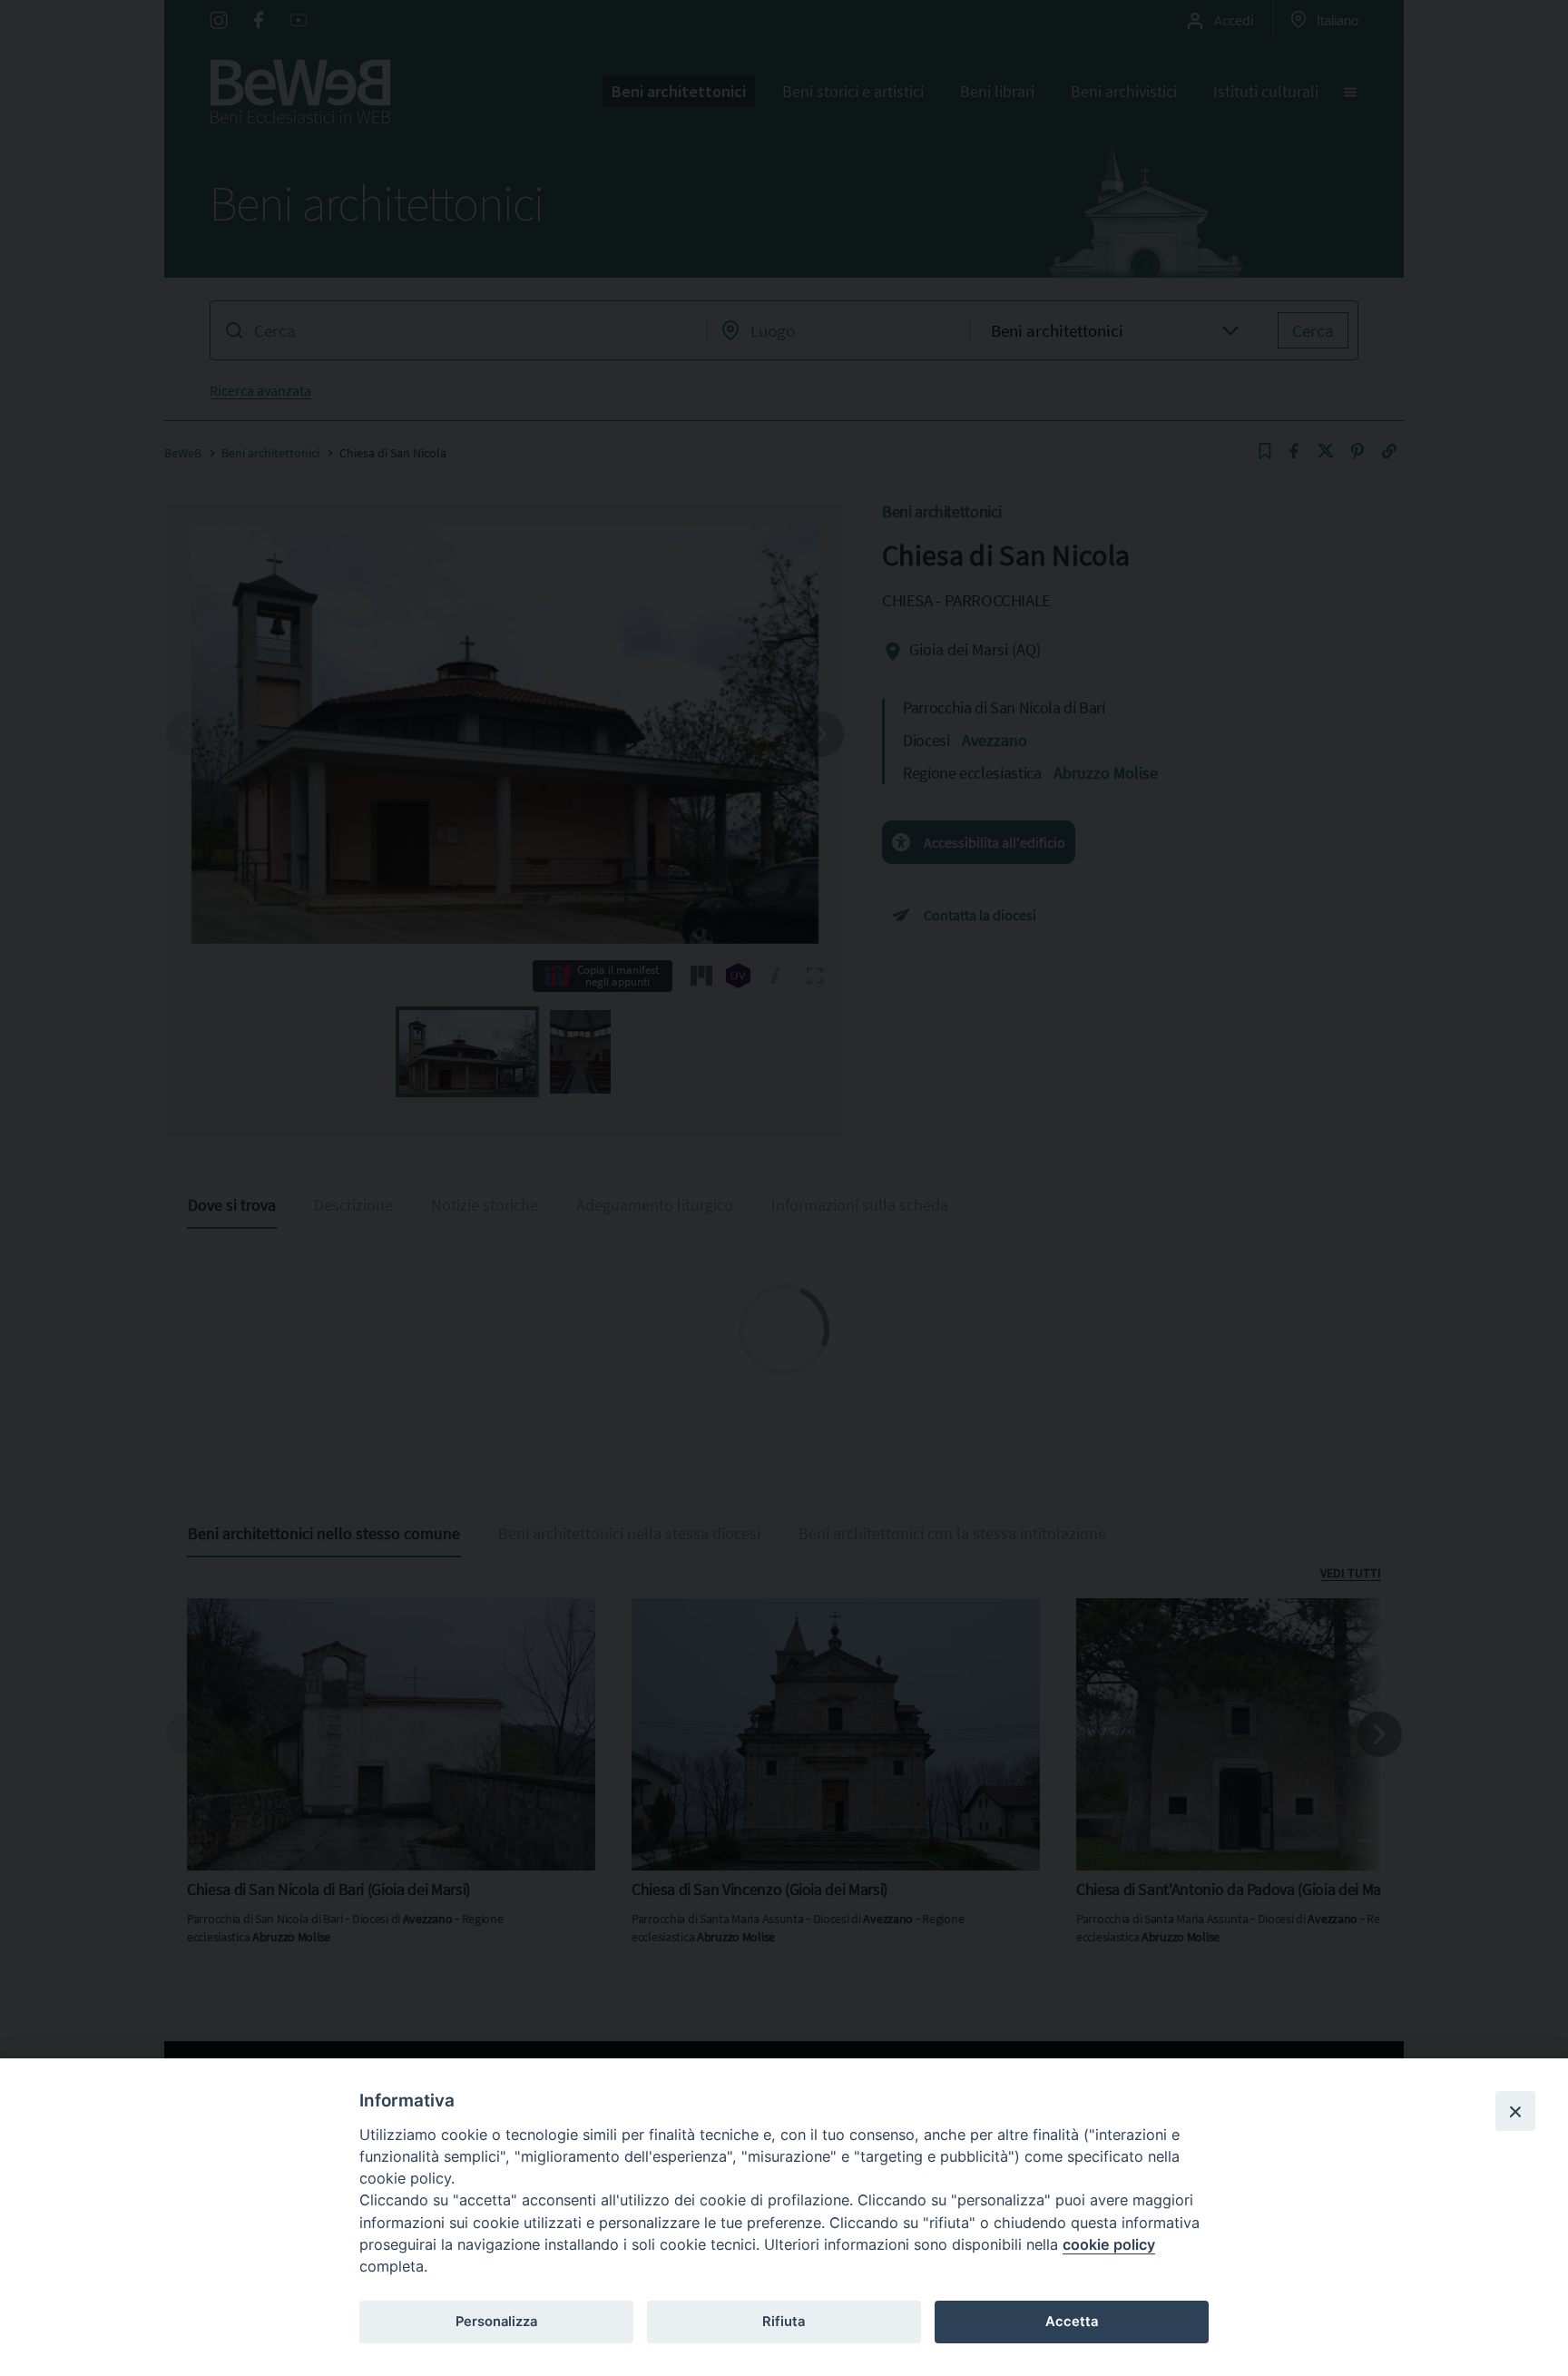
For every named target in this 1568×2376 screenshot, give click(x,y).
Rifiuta (784, 2322)
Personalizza (496, 2322)
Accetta (1072, 2322)
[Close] (1515, 2111)
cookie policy (1109, 2244)
